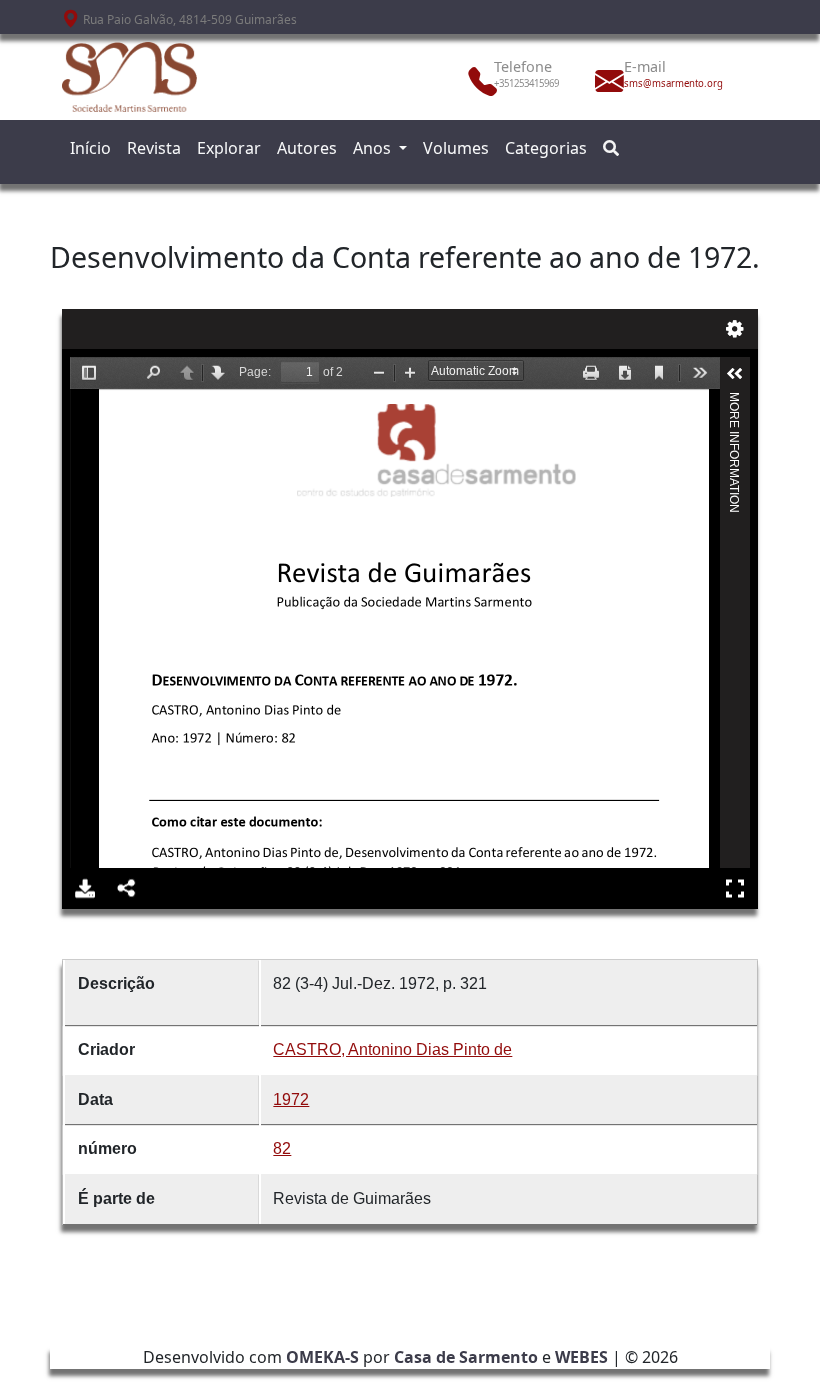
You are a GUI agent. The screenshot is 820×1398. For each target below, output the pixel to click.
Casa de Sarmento (466, 1357)
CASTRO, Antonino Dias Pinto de (392, 1049)
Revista (154, 148)
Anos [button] (374, 148)
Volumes (456, 148)
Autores (307, 148)
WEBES (581, 1357)
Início (90, 148)
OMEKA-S (322, 1357)
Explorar (229, 148)
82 (282, 1148)
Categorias (546, 148)
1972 (291, 1099)
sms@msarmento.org (668, 83)
